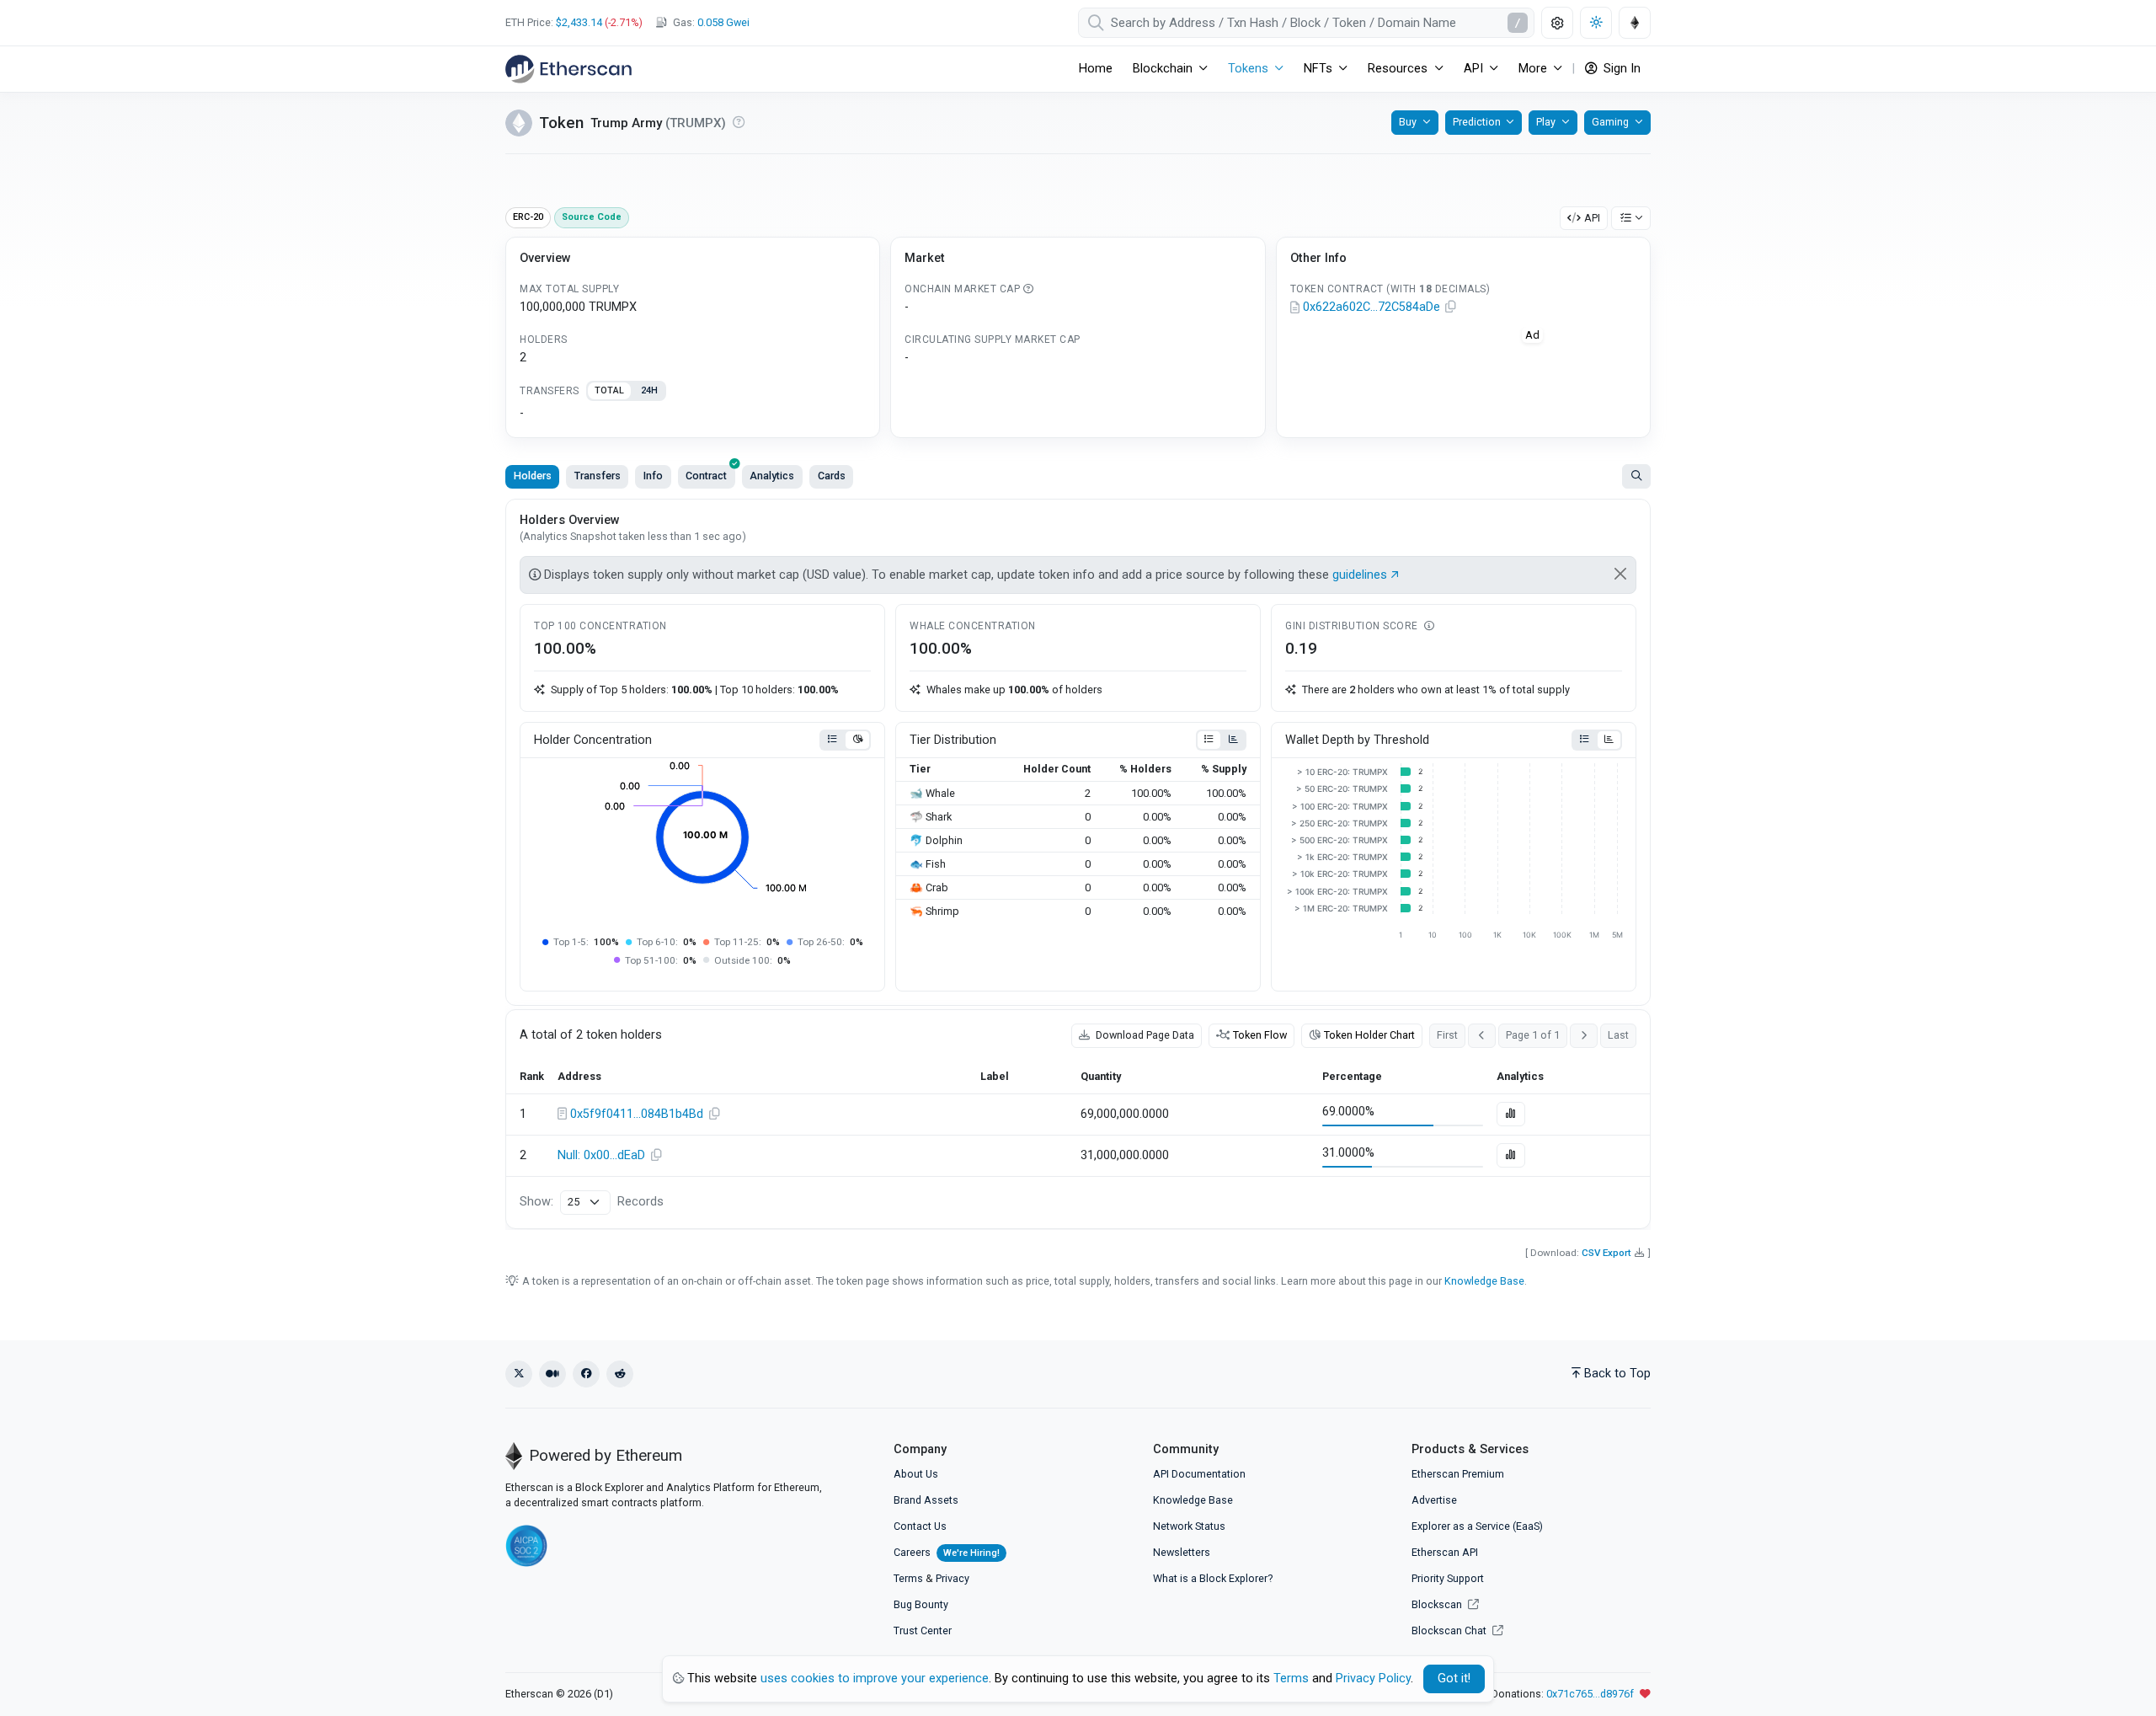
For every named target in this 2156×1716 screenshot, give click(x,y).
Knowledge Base (1484, 1281)
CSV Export (1606, 1253)
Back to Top (1617, 1374)
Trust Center (923, 1630)
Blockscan (1438, 1604)
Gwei (723, 22)
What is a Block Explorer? (1213, 1578)
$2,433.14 (579, 22)
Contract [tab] (706, 476)
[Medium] (552, 1374)
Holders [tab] (533, 476)
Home (1096, 69)
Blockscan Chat (1450, 1630)
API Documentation (1199, 1474)
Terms (908, 1578)
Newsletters (1182, 1552)
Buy (1408, 122)
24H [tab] (649, 390)
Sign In (1620, 69)
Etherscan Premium (1458, 1474)
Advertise (1434, 1500)
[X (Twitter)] (519, 1374)
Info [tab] (653, 476)
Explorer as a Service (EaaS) (1477, 1526)
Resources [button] (1398, 69)
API (1592, 218)
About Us (916, 1474)
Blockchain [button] (1163, 69)
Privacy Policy (1373, 1679)
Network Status (1189, 1526)
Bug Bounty (921, 1604)
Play (1546, 122)
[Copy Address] (1451, 307)
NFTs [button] (1318, 69)
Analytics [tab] (772, 476)
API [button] (1473, 69)
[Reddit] (620, 1374)
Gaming (1610, 122)
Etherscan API (1445, 1552)
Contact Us (920, 1526)
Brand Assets (926, 1500)
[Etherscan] (568, 69)
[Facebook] (586, 1374)
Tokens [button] (1248, 69)
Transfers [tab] (598, 476)
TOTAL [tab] (609, 390)
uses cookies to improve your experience (875, 1679)
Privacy (953, 1578)
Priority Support (1448, 1578)
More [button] (1533, 69)
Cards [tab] (832, 476)
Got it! (1454, 1679)
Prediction (1477, 122)
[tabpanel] (693, 414)
